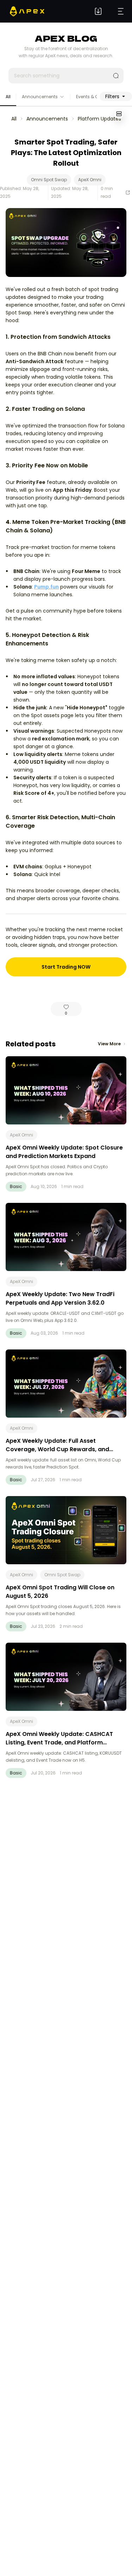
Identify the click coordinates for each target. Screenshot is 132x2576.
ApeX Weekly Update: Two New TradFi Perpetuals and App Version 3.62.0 (60, 1298)
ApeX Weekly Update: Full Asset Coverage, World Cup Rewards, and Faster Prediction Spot (57, 1449)
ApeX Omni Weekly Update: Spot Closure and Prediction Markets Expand (64, 1152)
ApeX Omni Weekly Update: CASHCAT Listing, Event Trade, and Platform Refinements (59, 1742)
